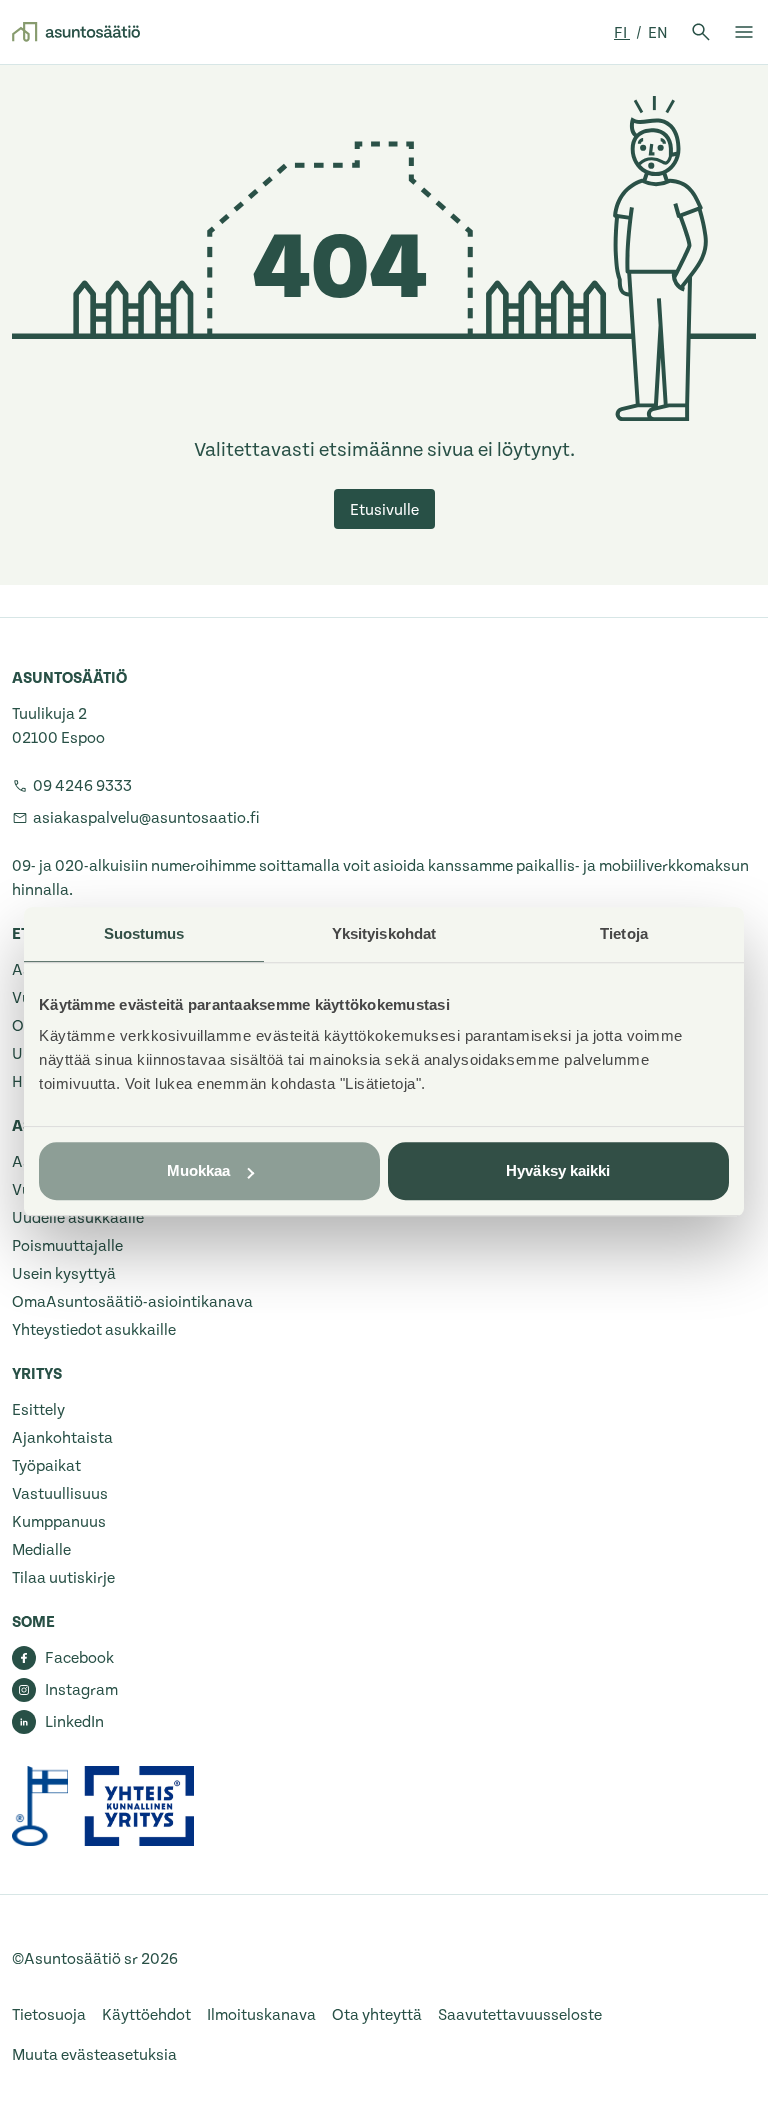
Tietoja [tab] (624, 933)
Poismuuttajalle (67, 1246)
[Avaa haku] (701, 32)
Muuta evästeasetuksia (94, 2055)
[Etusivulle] (76, 32)
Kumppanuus (59, 1522)
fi (622, 33)
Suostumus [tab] (144, 933)
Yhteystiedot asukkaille (94, 1330)
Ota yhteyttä (377, 2015)
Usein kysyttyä (64, 1274)
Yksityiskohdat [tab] (384, 933)
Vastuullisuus (60, 1494)
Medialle (41, 1550)
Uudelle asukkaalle (78, 1218)
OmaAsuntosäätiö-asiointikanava (132, 1302)
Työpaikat (46, 1466)
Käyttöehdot (146, 2015)
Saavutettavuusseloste (520, 2015)
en (658, 33)
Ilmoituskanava (261, 2015)
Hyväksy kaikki (558, 1170)
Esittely (38, 1410)
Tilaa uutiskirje (63, 1578)
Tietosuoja (49, 2015)
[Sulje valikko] (744, 32)
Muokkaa (199, 1170)
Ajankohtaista (62, 1438)
